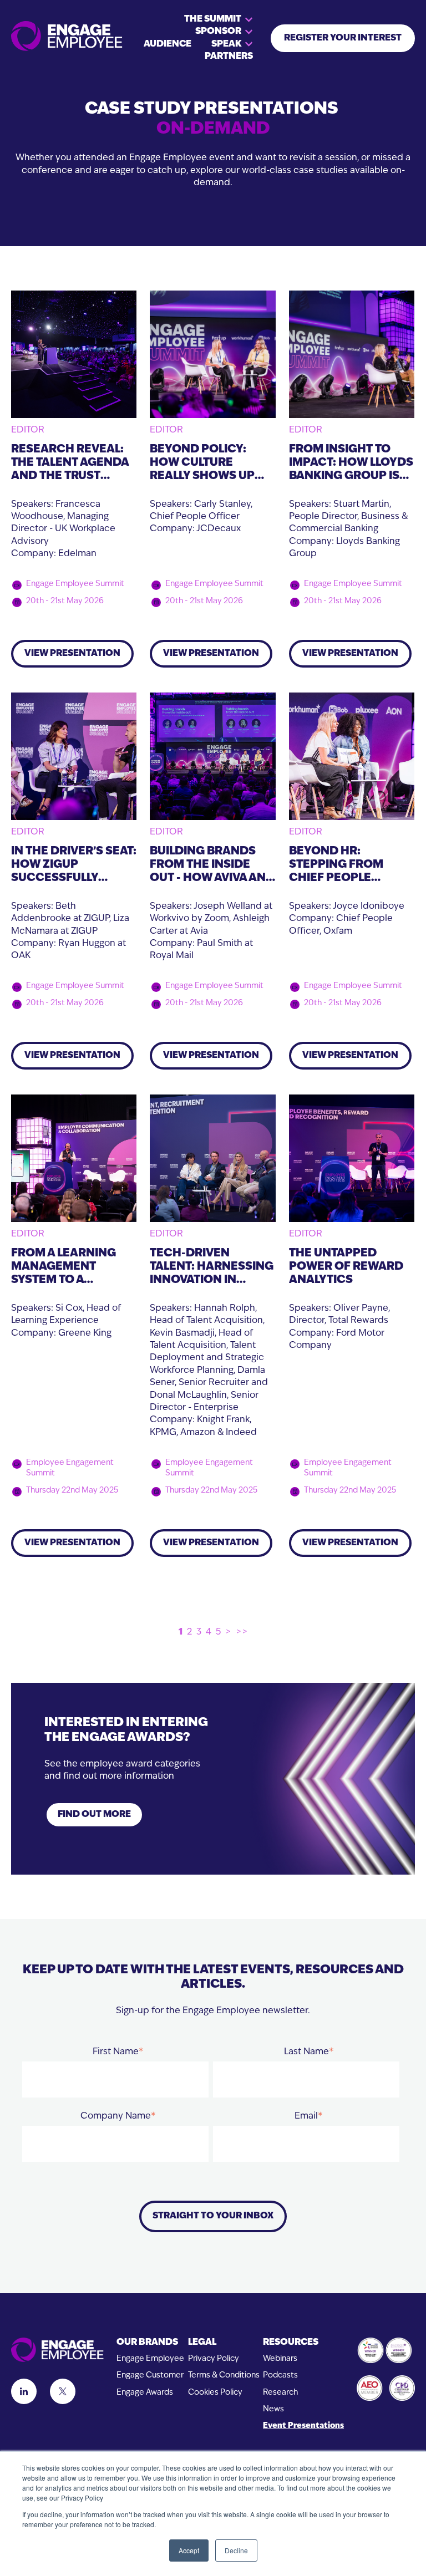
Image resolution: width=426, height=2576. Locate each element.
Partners (229, 57)
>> (242, 1632)
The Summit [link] (213, 19)
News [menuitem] (273, 2409)
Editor (28, 430)
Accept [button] (189, 2550)
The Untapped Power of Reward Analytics (346, 1267)
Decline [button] (236, 2550)
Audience (168, 44)
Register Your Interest (343, 38)
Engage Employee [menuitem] (150, 2359)
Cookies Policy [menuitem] (215, 2393)
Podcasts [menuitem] (280, 2376)
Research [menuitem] (280, 2393)
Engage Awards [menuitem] (145, 2393)
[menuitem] (150, 2343)
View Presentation (72, 654)
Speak (226, 44)
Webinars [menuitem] (280, 2359)
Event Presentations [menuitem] (303, 2426)
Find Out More (94, 1815)
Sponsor (218, 32)
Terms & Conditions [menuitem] (224, 2376)
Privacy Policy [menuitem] (214, 2359)
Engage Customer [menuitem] (150, 2376)
